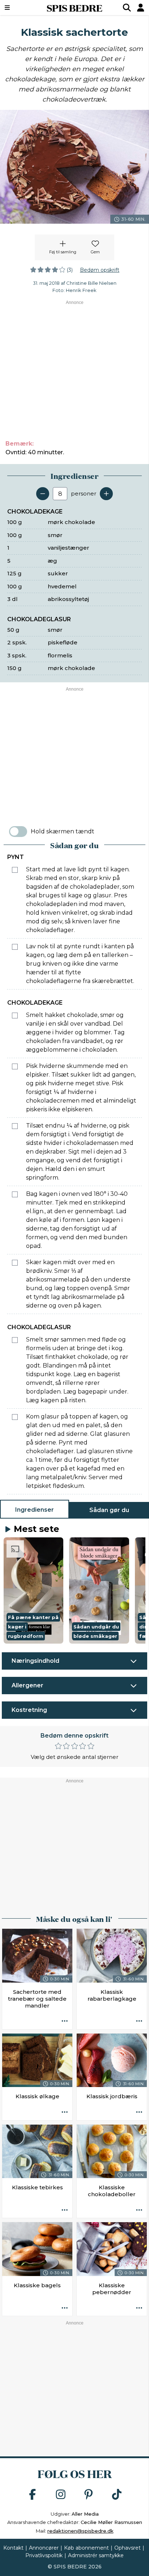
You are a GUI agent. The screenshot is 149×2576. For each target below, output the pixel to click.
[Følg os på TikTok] (117, 2495)
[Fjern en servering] (43, 494)
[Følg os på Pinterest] (89, 2495)
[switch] (18, 832)
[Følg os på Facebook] (33, 2495)
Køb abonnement (86, 2548)
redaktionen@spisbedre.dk (80, 2531)
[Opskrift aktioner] (65, 2022)
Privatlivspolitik (44, 2555)
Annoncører (44, 2548)
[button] (33, 1590)
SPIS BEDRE (74, 8)
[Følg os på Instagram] (61, 2495)
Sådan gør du (109, 1510)
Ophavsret (127, 2548)
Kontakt (13, 2548)
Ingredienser (35, 1510)
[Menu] (18, 8)
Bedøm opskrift (100, 270)
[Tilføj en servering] (106, 494)
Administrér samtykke (96, 2555)
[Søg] (127, 8)
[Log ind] (141, 8)
